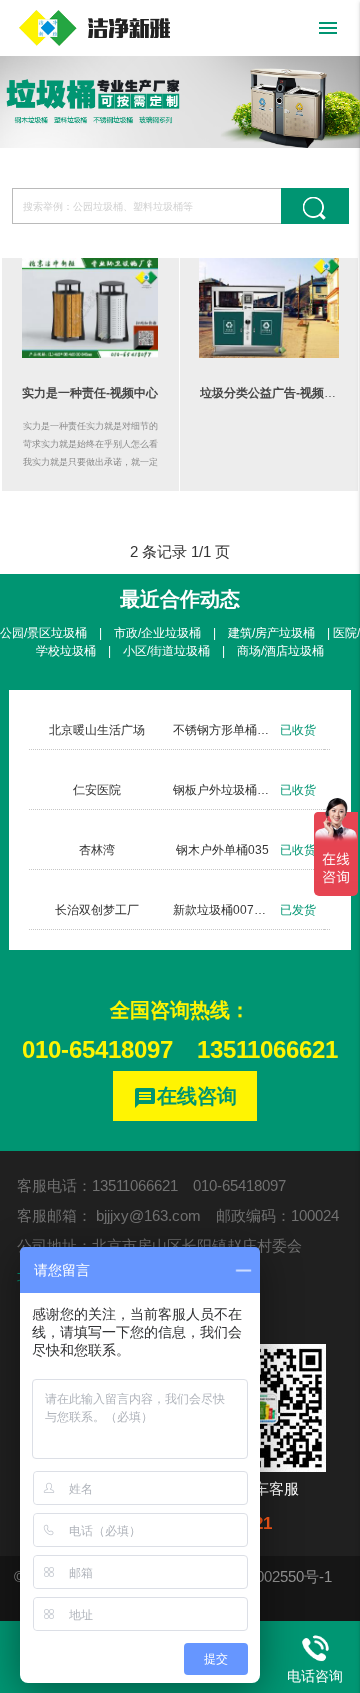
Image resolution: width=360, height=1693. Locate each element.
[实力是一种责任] (91, 308)
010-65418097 (97, 1049)
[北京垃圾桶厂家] (94, 28)
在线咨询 (185, 1097)
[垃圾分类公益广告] (269, 308)
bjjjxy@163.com (148, 1215)
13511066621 (267, 1049)
